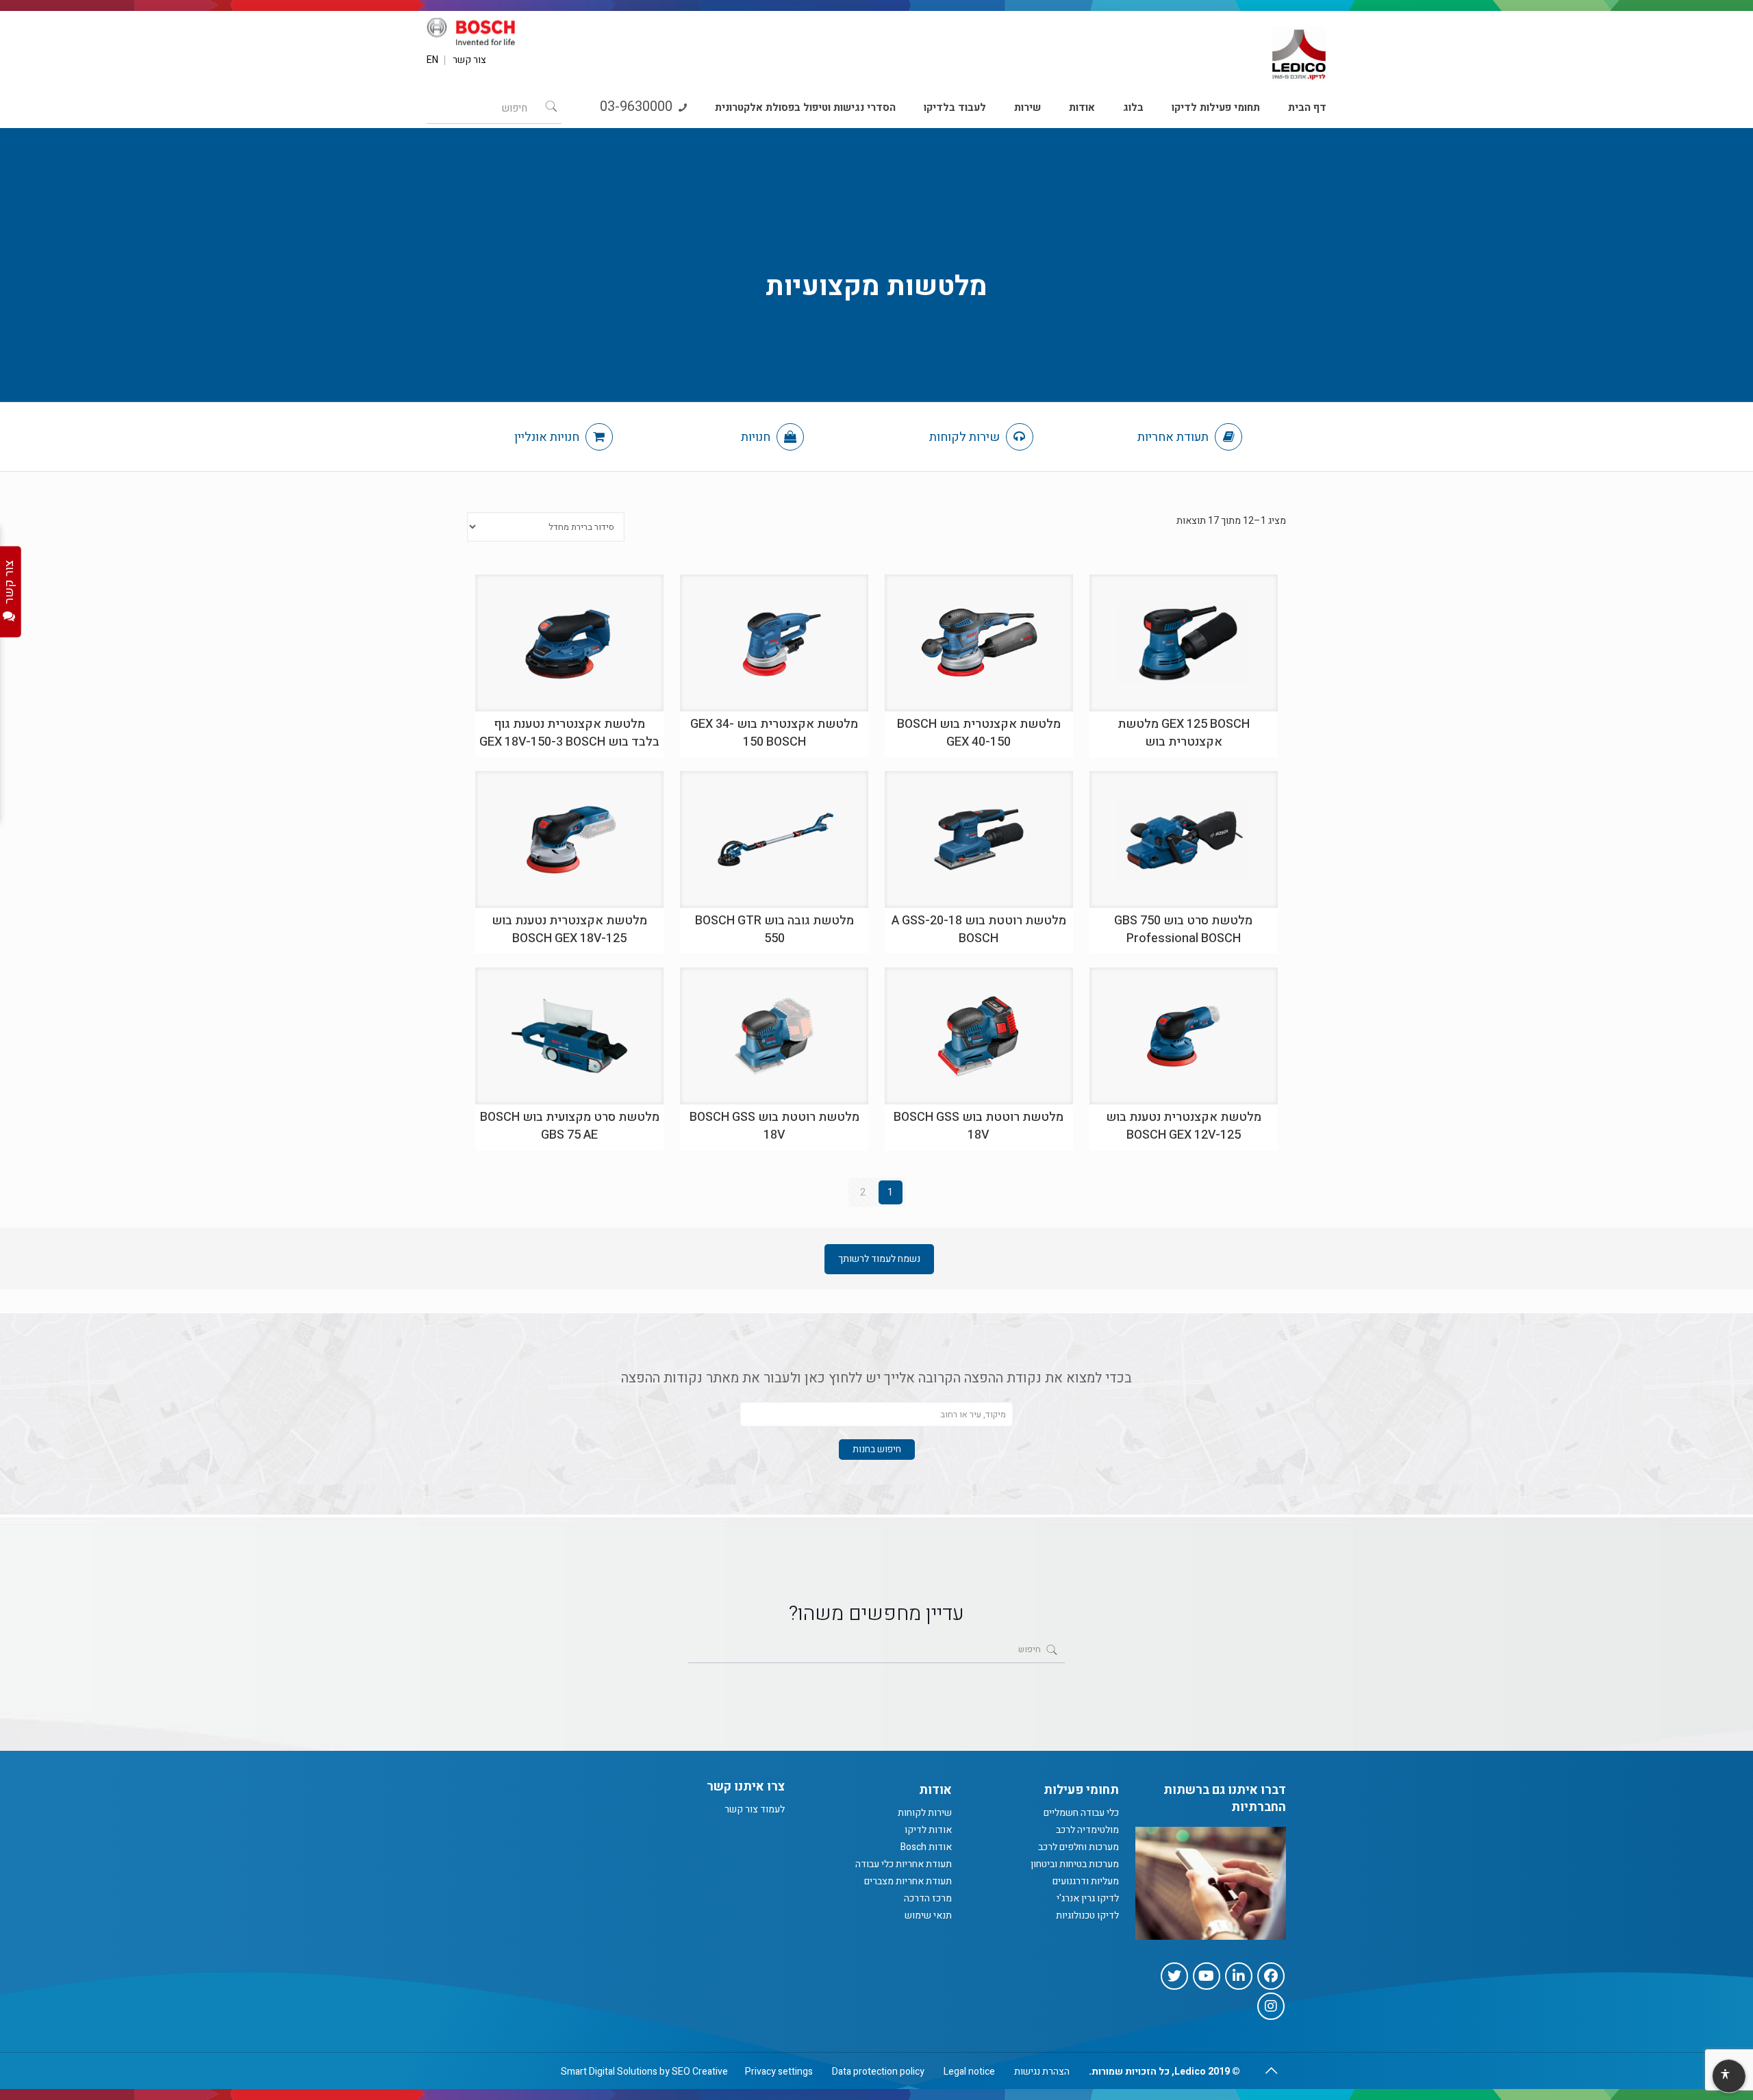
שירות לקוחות (966, 437)
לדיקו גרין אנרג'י (1088, 1898)
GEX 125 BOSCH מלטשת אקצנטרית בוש (1184, 733)
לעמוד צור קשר (755, 1809)
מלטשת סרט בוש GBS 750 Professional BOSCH (1183, 929)
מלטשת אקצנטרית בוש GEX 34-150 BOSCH (774, 733)
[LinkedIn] (1239, 1976)
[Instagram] (1271, 2006)
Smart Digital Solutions (609, 2072)
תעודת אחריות (1174, 437)
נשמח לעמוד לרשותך (879, 1259)
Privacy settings (779, 2072)
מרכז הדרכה (928, 1898)
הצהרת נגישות (1042, 2072)
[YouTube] (1207, 1976)
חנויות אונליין (548, 437)
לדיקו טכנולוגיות (1087, 1915)
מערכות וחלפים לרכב (1079, 1847)
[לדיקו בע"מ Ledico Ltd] (1299, 49)
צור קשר (469, 60)
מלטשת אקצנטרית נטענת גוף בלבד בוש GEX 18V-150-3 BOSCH (569, 733)
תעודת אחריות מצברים (908, 1881)
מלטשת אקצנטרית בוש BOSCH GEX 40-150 (979, 733)
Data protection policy (878, 2072)
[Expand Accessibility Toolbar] (1728, 2077)
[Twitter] (1174, 1976)
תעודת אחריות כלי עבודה (904, 1864)
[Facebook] (1271, 1976)
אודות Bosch (926, 1847)
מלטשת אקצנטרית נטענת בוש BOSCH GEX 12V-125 (1184, 1126)
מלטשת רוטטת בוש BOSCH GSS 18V (979, 1126)
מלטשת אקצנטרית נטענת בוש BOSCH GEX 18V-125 (569, 929)
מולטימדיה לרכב (1087, 1830)
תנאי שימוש (928, 1915)
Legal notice (969, 2072)
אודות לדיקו (928, 1830)
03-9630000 (638, 106)
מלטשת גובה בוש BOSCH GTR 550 (774, 929)
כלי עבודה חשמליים (1081, 1813)
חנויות (757, 437)
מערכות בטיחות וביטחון (1075, 1864)
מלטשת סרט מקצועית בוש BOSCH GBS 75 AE (570, 1126)
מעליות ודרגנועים (1086, 1881)
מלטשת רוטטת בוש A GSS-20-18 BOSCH (979, 929)
